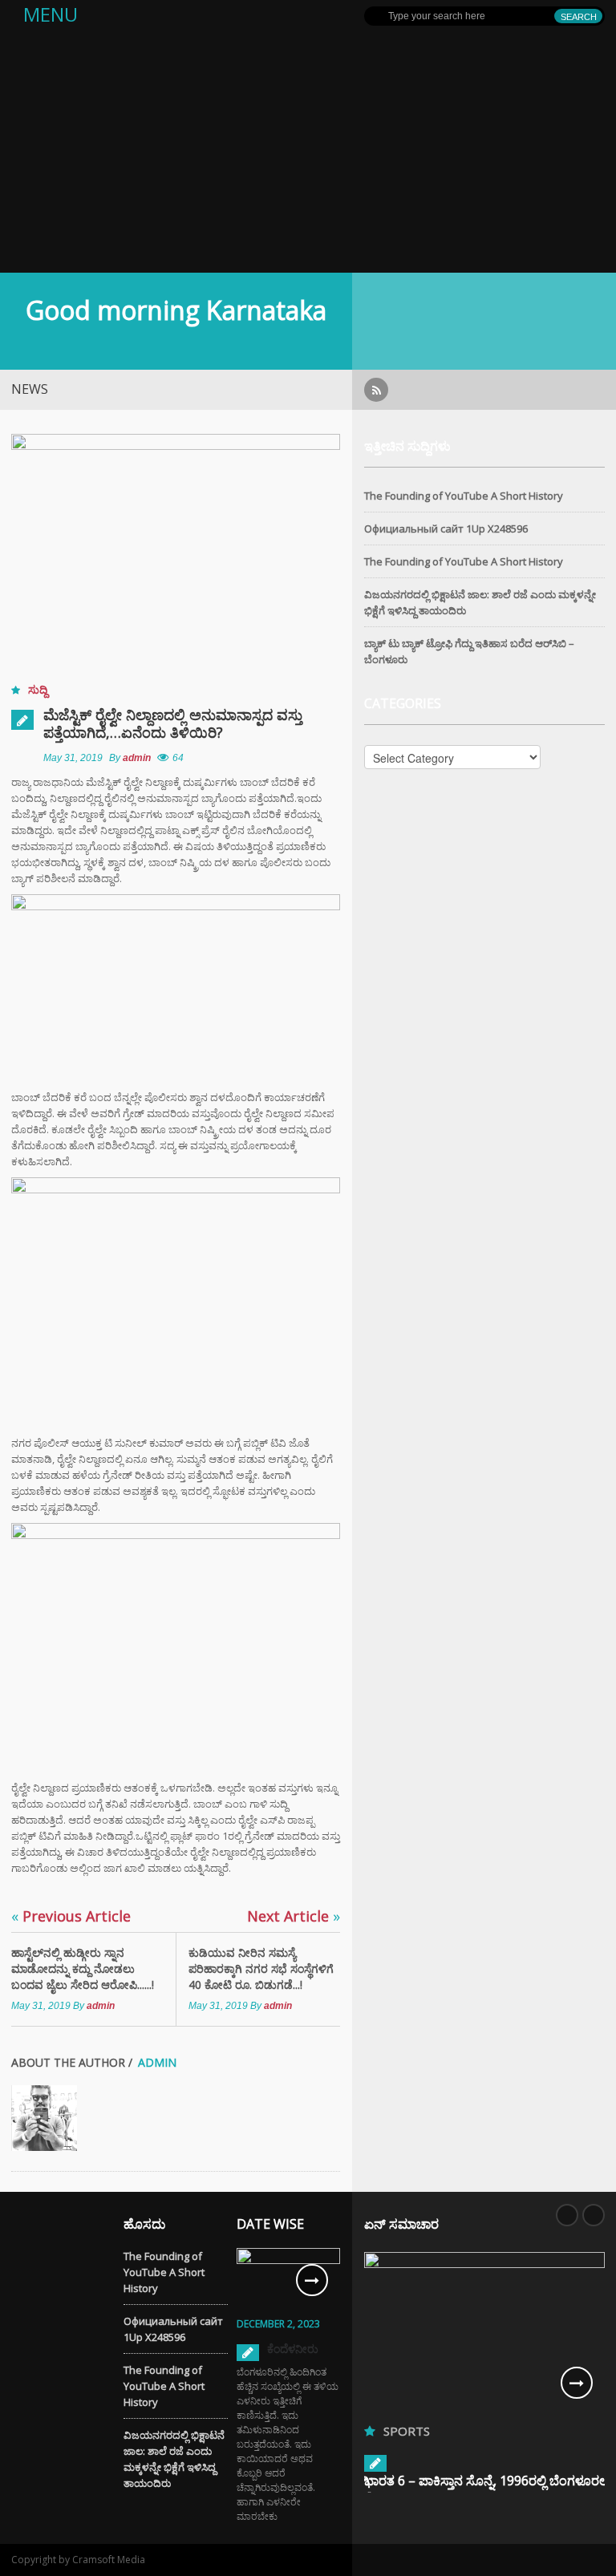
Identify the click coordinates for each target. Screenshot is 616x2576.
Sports (407, 2431)
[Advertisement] (308, 152)
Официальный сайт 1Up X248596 (446, 529)
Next (594, 2215)
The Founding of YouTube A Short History (464, 496)
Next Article (294, 1916)
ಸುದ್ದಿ (38, 689)
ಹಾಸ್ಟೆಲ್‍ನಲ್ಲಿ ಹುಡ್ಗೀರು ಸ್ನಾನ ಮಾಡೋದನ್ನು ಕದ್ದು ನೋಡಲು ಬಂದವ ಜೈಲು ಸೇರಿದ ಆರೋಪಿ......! (83, 1968)
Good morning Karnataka (176, 310)
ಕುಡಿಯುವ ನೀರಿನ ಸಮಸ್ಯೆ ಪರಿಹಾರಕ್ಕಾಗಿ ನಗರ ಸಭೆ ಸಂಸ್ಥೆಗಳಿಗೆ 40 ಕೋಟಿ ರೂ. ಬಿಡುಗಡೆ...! (261, 1968)
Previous (567, 2215)
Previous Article (71, 1916)
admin (137, 758)
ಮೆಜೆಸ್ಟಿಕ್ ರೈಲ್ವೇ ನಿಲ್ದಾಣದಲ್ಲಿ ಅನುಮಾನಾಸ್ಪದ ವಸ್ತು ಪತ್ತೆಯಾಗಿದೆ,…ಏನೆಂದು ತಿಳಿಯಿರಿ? (173, 723)
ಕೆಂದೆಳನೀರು (293, 2349)
